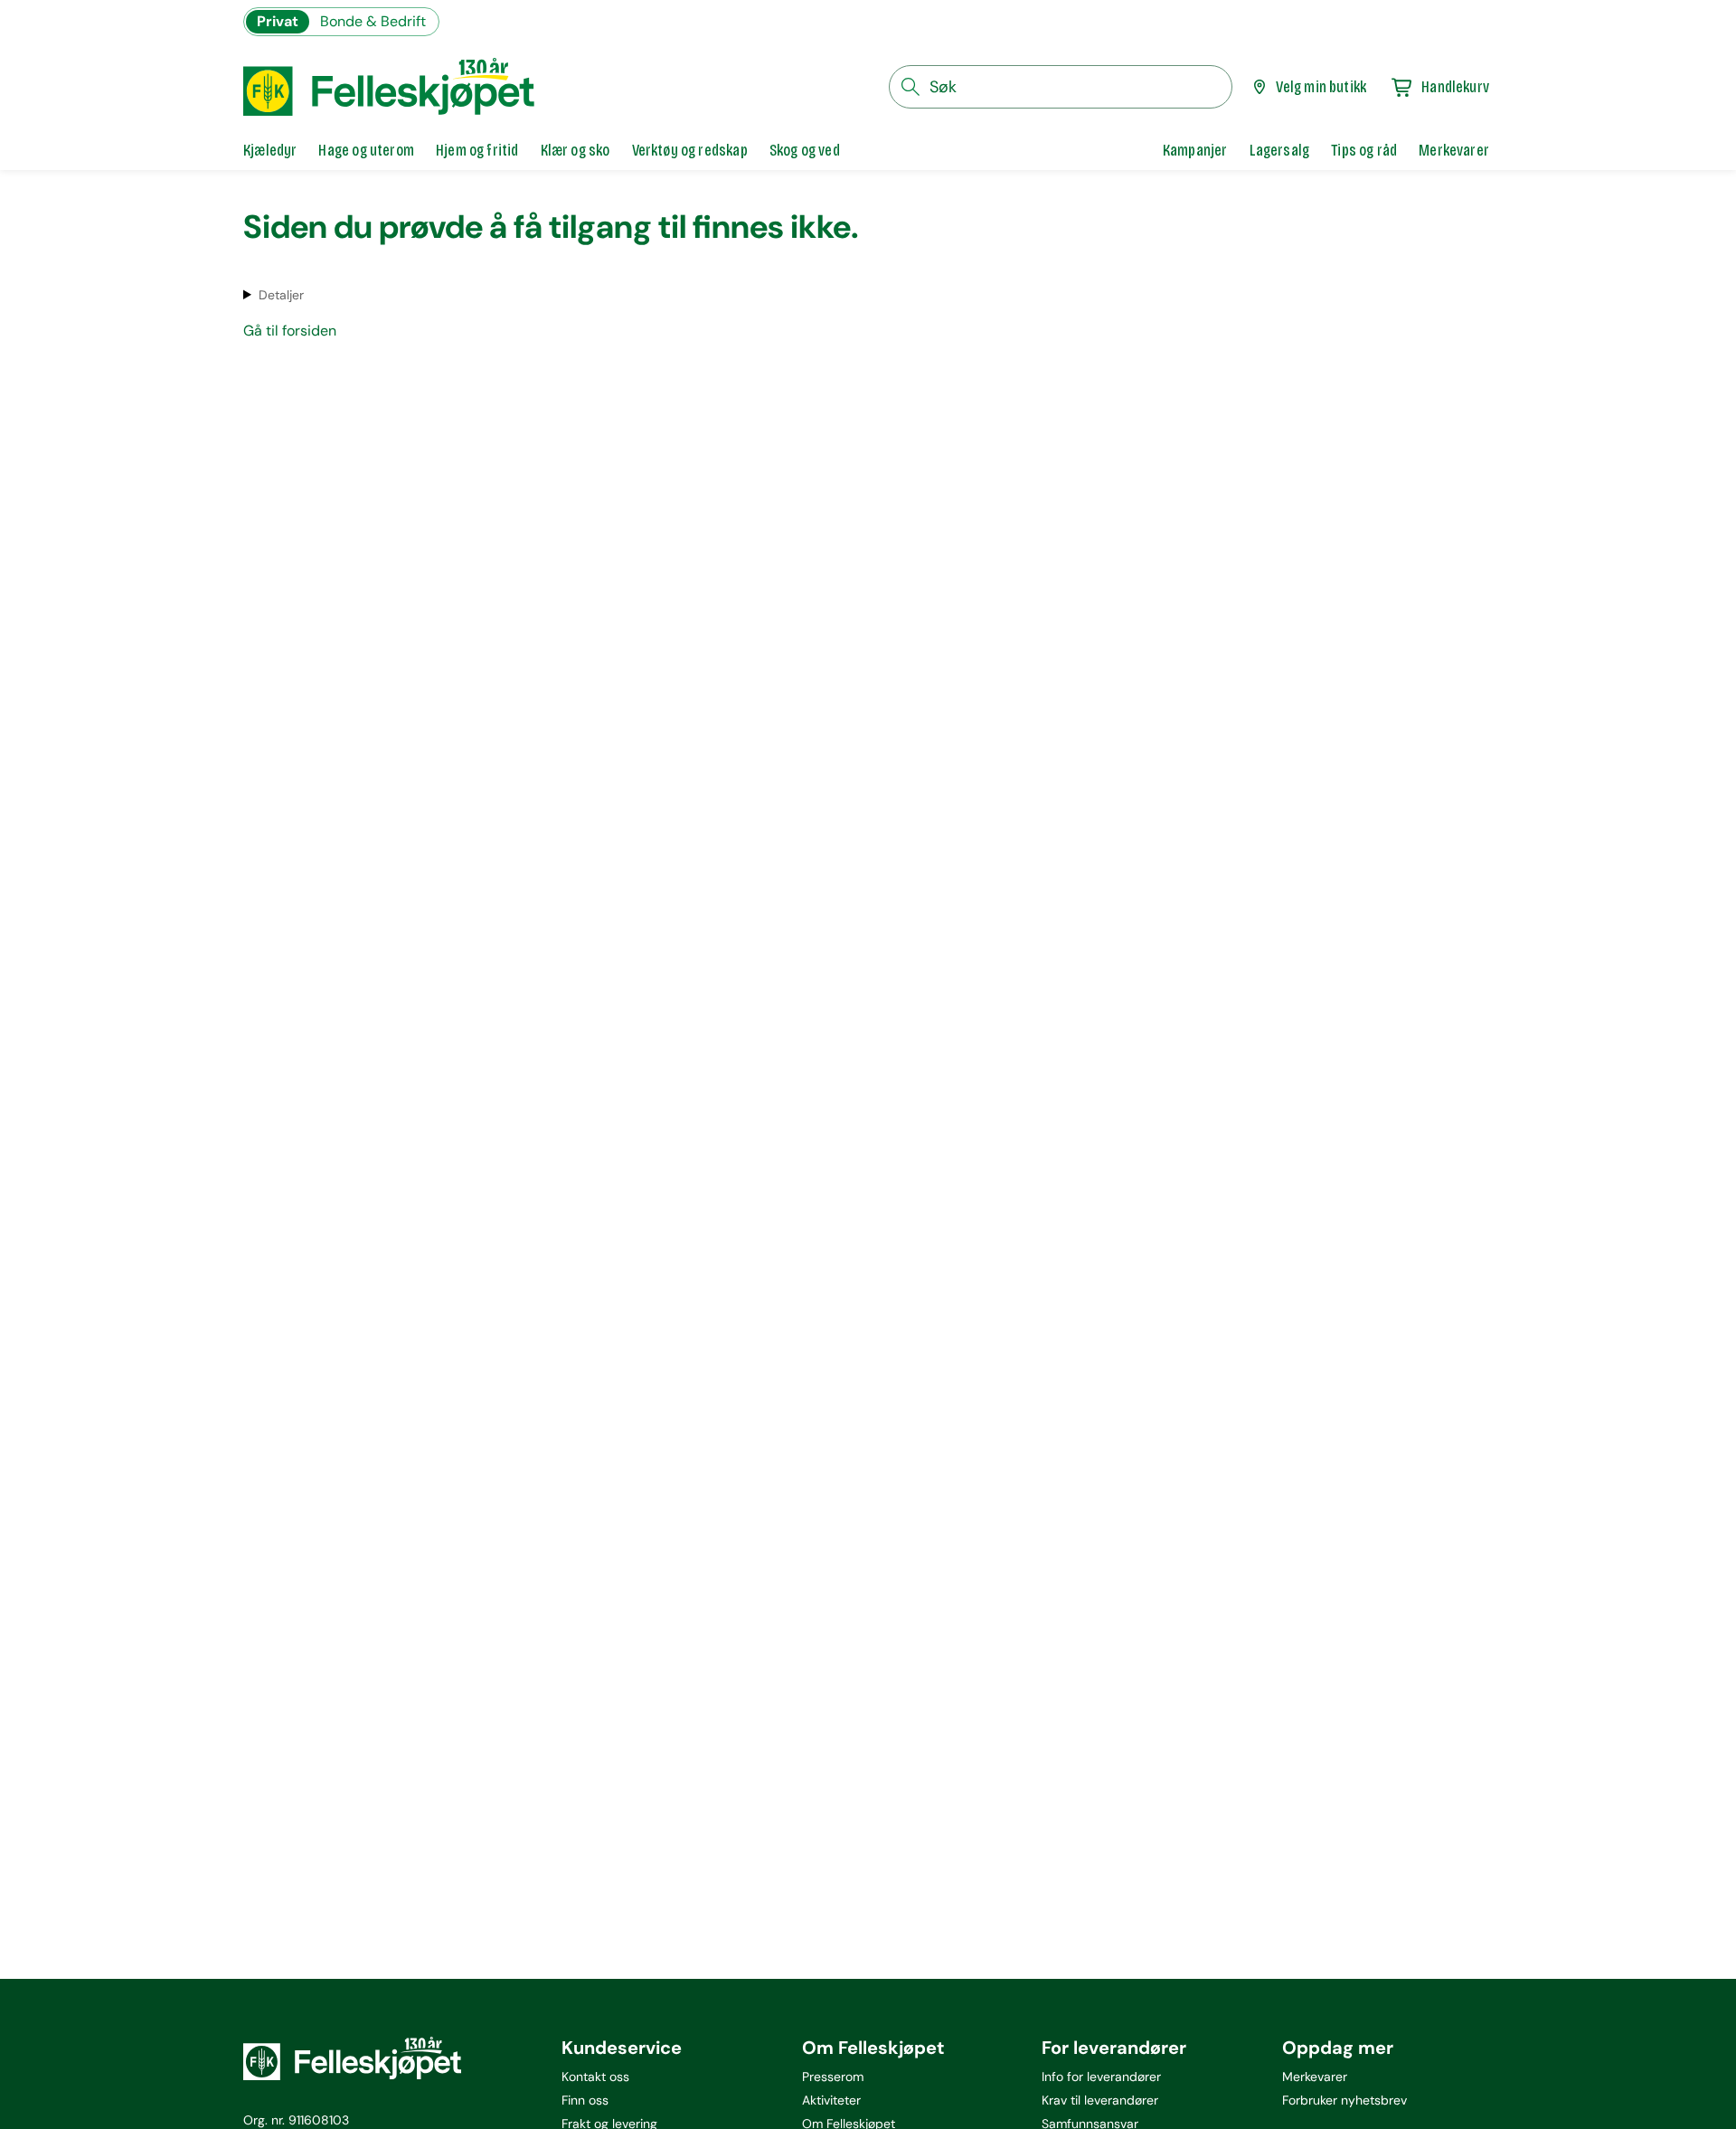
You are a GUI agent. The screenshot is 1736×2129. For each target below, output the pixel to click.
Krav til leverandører (1100, 2100)
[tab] (270, 150)
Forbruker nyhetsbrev (1344, 2100)
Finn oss (585, 2100)
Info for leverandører (1101, 2077)
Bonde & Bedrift (373, 21)
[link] (1195, 150)
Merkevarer (1315, 2077)
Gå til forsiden (290, 331)
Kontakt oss (595, 2077)
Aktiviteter (831, 2100)
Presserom (833, 2077)
